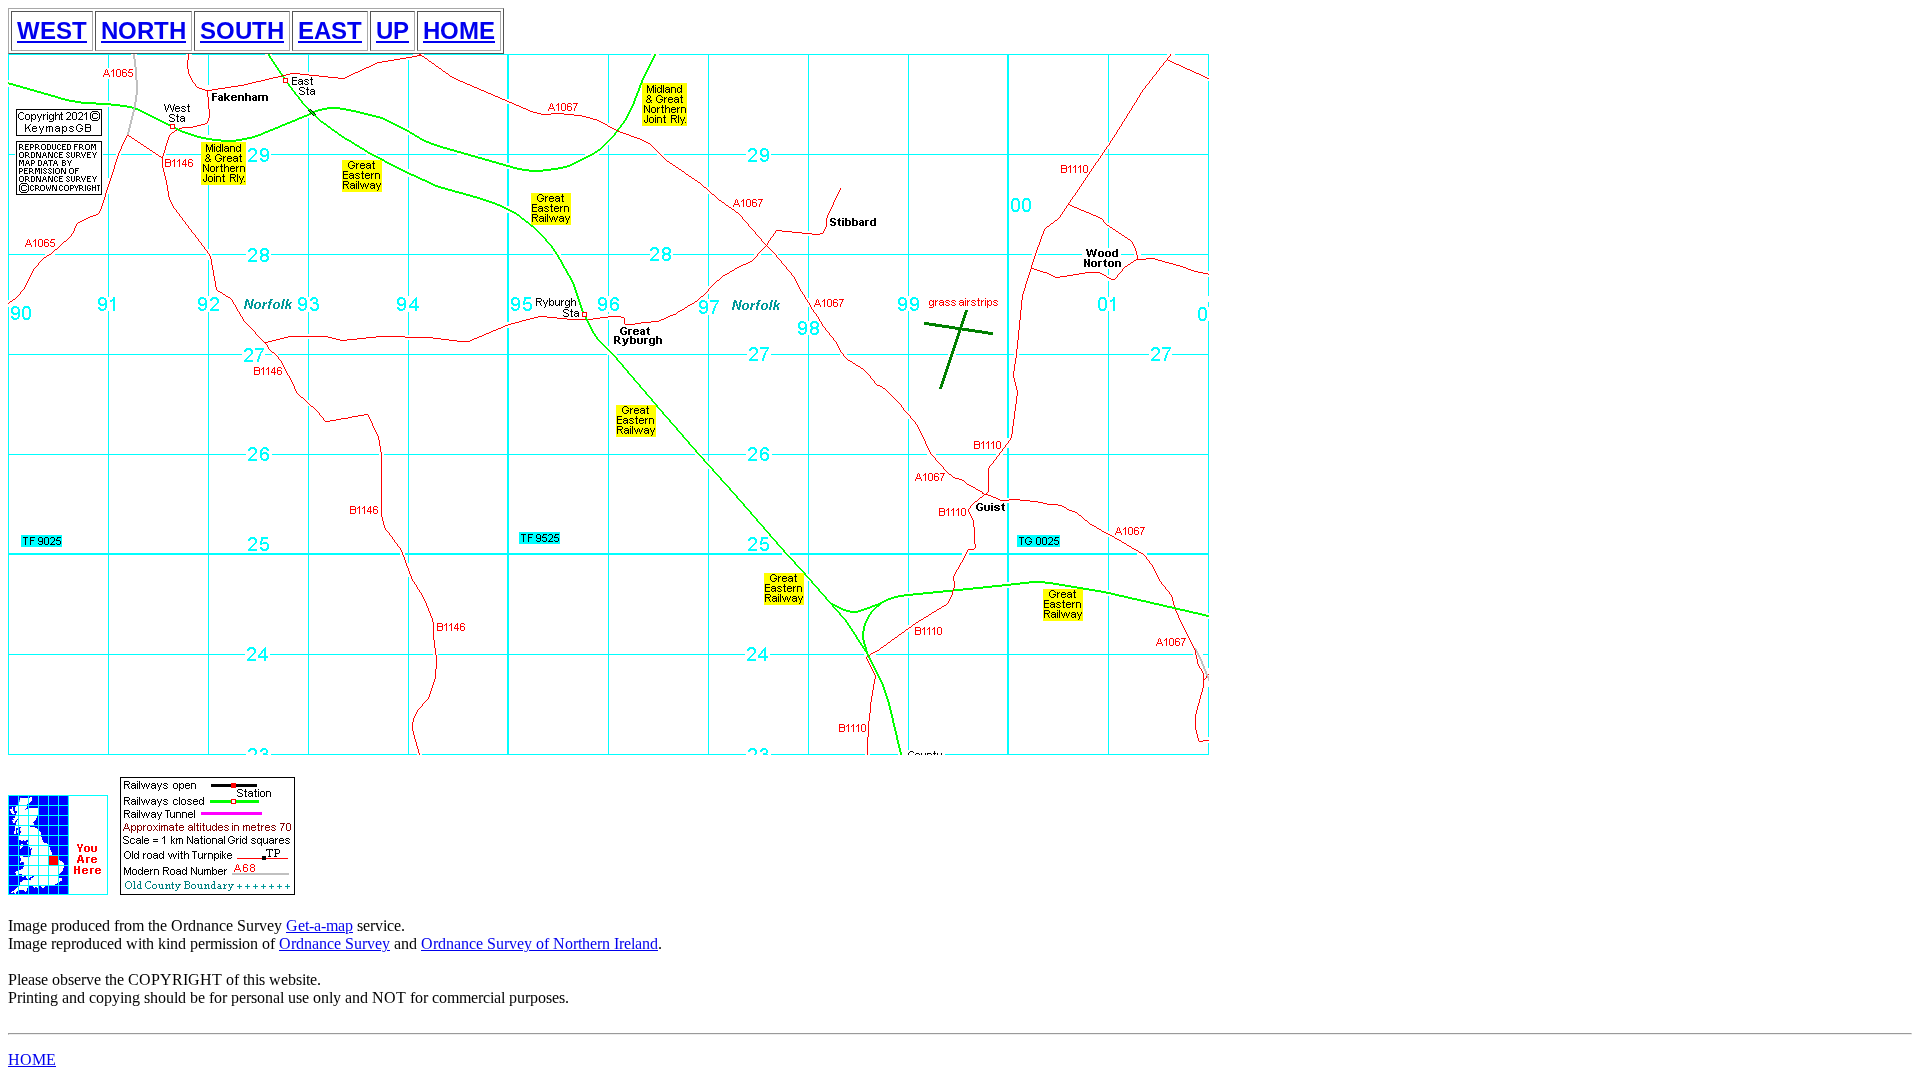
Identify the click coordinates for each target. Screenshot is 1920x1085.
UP (392, 30)
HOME (459, 30)
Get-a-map (319, 925)
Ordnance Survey (334, 943)
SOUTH (242, 30)
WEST (52, 30)
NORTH (143, 30)
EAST (330, 30)
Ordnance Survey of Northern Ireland (539, 943)
